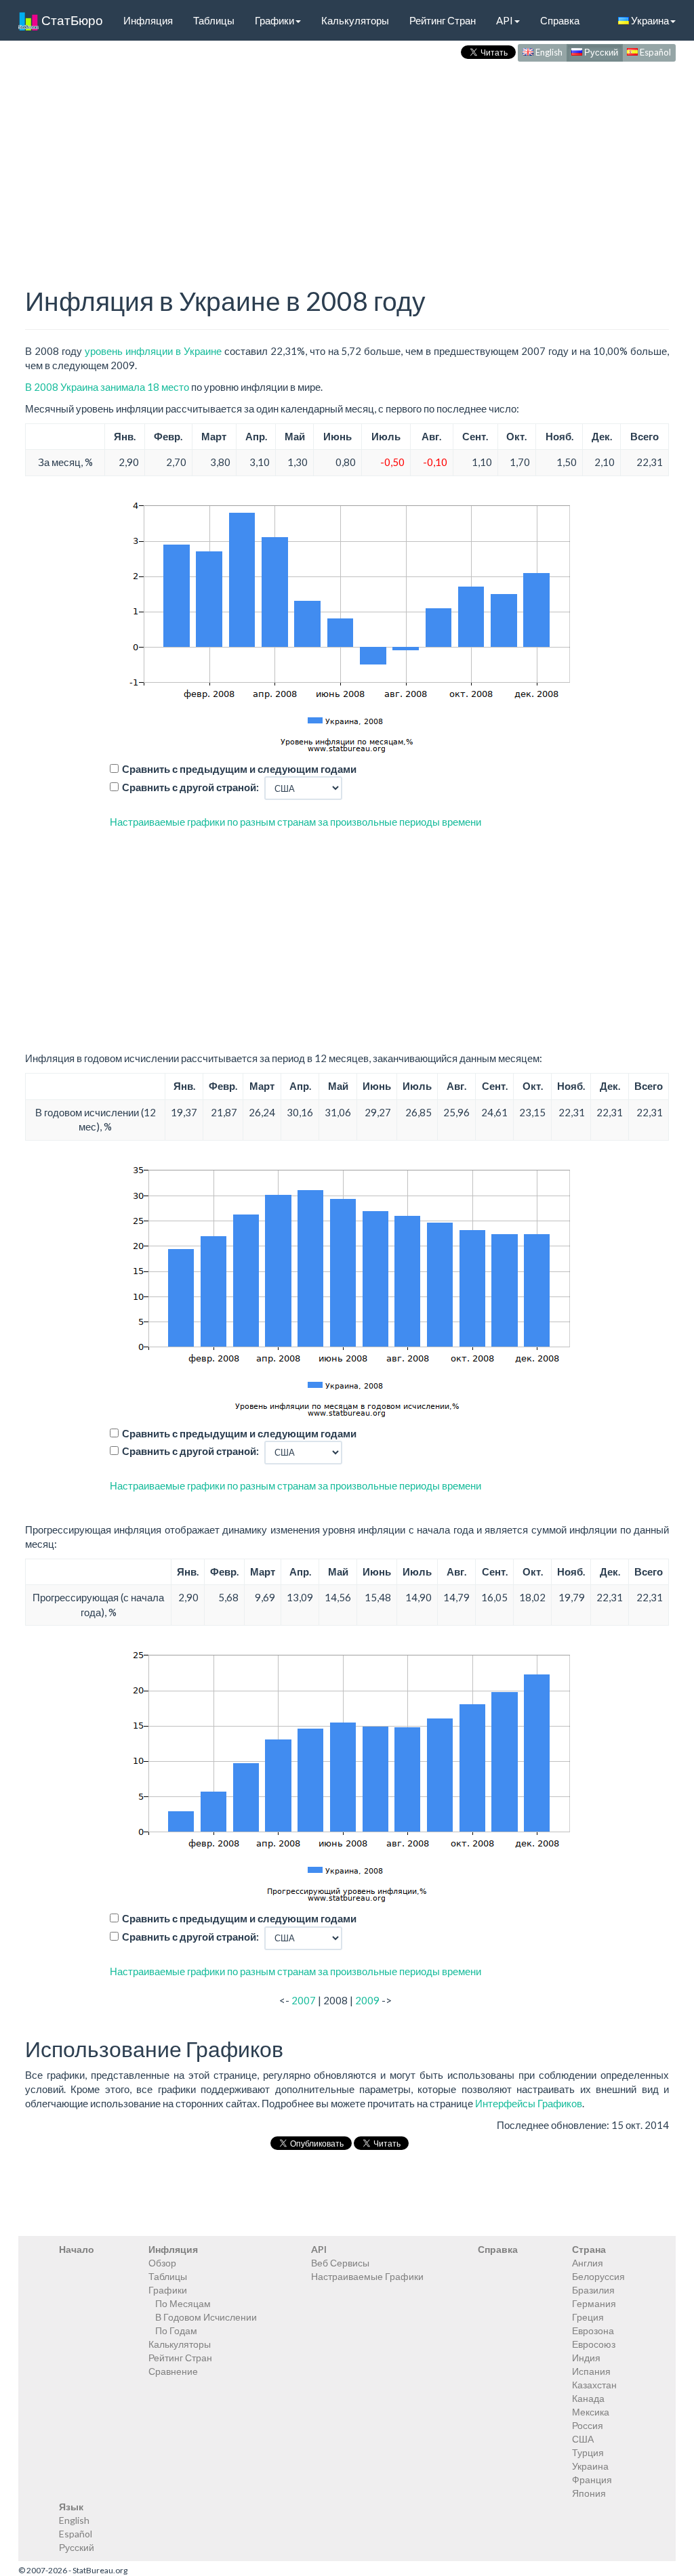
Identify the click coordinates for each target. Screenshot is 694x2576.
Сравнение (173, 2371)
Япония (589, 2493)
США (583, 2439)
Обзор (162, 2263)
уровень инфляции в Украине (153, 351)
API (505, 20)
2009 (367, 2000)
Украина (649, 20)
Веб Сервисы (340, 2263)
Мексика (591, 2412)
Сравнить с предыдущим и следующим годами (239, 769)
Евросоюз (594, 2344)
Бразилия (593, 2290)
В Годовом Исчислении (206, 2317)
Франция (592, 2479)
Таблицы (214, 20)
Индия (586, 2358)
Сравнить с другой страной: (190, 787)
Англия (588, 2263)
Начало (77, 2249)
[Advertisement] (347, 160)
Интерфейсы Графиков (529, 2103)
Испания (591, 2371)
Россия (588, 2425)
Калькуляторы (355, 20)
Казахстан (594, 2385)
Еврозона (593, 2330)
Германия (594, 2303)
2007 (304, 2000)
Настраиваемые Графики (367, 2276)
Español (654, 52)
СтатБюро (71, 20)
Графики (274, 20)
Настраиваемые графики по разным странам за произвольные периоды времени (295, 822)
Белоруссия (598, 2276)
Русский (600, 52)
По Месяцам (183, 2303)
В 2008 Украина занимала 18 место (107, 387)
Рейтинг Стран (443, 20)
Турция (588, 2452)
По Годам (176, 2330)
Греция (588, 2317)
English (548, 52)
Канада (588, 2398)
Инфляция (148, 20)
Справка (560, 20)
